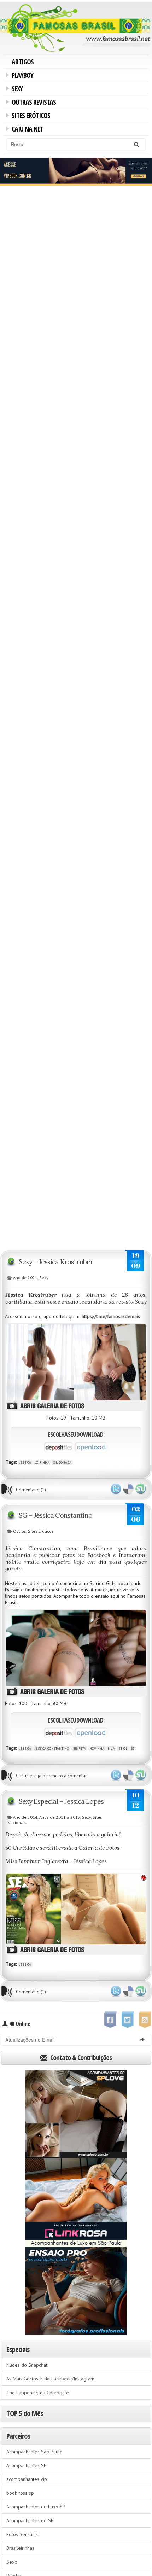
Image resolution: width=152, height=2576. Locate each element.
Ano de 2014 (25, 1817)
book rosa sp (20, 2493)
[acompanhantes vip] (76, 171)
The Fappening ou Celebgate (38, 2393)
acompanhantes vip (27, 2479)
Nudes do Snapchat (27, 2365)
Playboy (21, 76)
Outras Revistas (33, 103)
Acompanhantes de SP (30, 2520)
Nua (111, 1749)
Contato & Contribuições (80, 2058)
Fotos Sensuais (22, 2534)
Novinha (97, 1749)
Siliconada (62, 1462)
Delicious (128, 1489)
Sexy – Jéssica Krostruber (56, 1262)
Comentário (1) (31, 1490)
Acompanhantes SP (27, 2465)
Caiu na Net (26, 130)
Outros (20, 1531)
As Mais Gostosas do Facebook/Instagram (50, 2379)
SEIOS (123, 1749)
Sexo (12, 2562)
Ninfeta (79, 1749)
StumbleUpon (141, 1489)
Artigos (23, 62)
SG (133, 1749)
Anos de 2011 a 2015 (60, 1817)
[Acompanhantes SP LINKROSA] (76, 2203)
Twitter (116, 1489)
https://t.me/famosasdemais (111, 1316)
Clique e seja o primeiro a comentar (51, 1776)
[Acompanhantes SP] (76, 2114)
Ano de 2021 (25, 1278)
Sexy (16, 89)
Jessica (25, 1462)
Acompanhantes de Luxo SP (36, 2507)
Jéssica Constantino (52, 1749)
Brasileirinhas (20, 2548)
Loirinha (42, 1462)
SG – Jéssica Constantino (55, 1515)
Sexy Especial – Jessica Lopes (61, 1801)
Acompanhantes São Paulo (34, 2452)
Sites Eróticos (30, 116)
